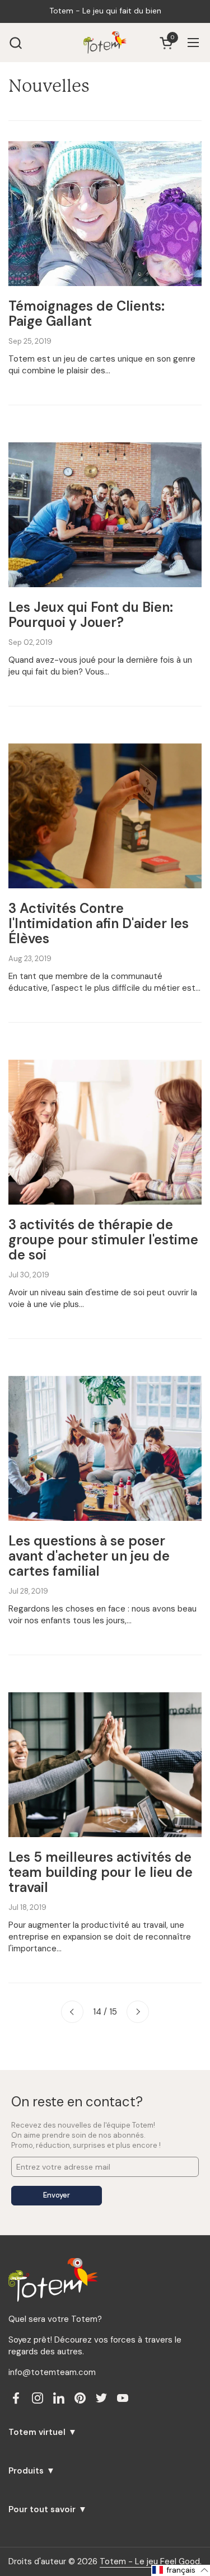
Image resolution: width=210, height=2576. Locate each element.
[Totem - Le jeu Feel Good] (105, 43)
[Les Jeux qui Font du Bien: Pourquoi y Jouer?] (105, 515)
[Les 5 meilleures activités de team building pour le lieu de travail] (105, 1765)
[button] (15, 43)
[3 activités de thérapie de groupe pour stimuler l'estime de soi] (105, 1132)
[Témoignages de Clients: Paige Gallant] (105, 214)
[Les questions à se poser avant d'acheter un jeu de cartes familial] (105, 1448)
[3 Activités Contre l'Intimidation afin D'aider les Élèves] (105, 816)
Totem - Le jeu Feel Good (150, 2561)
